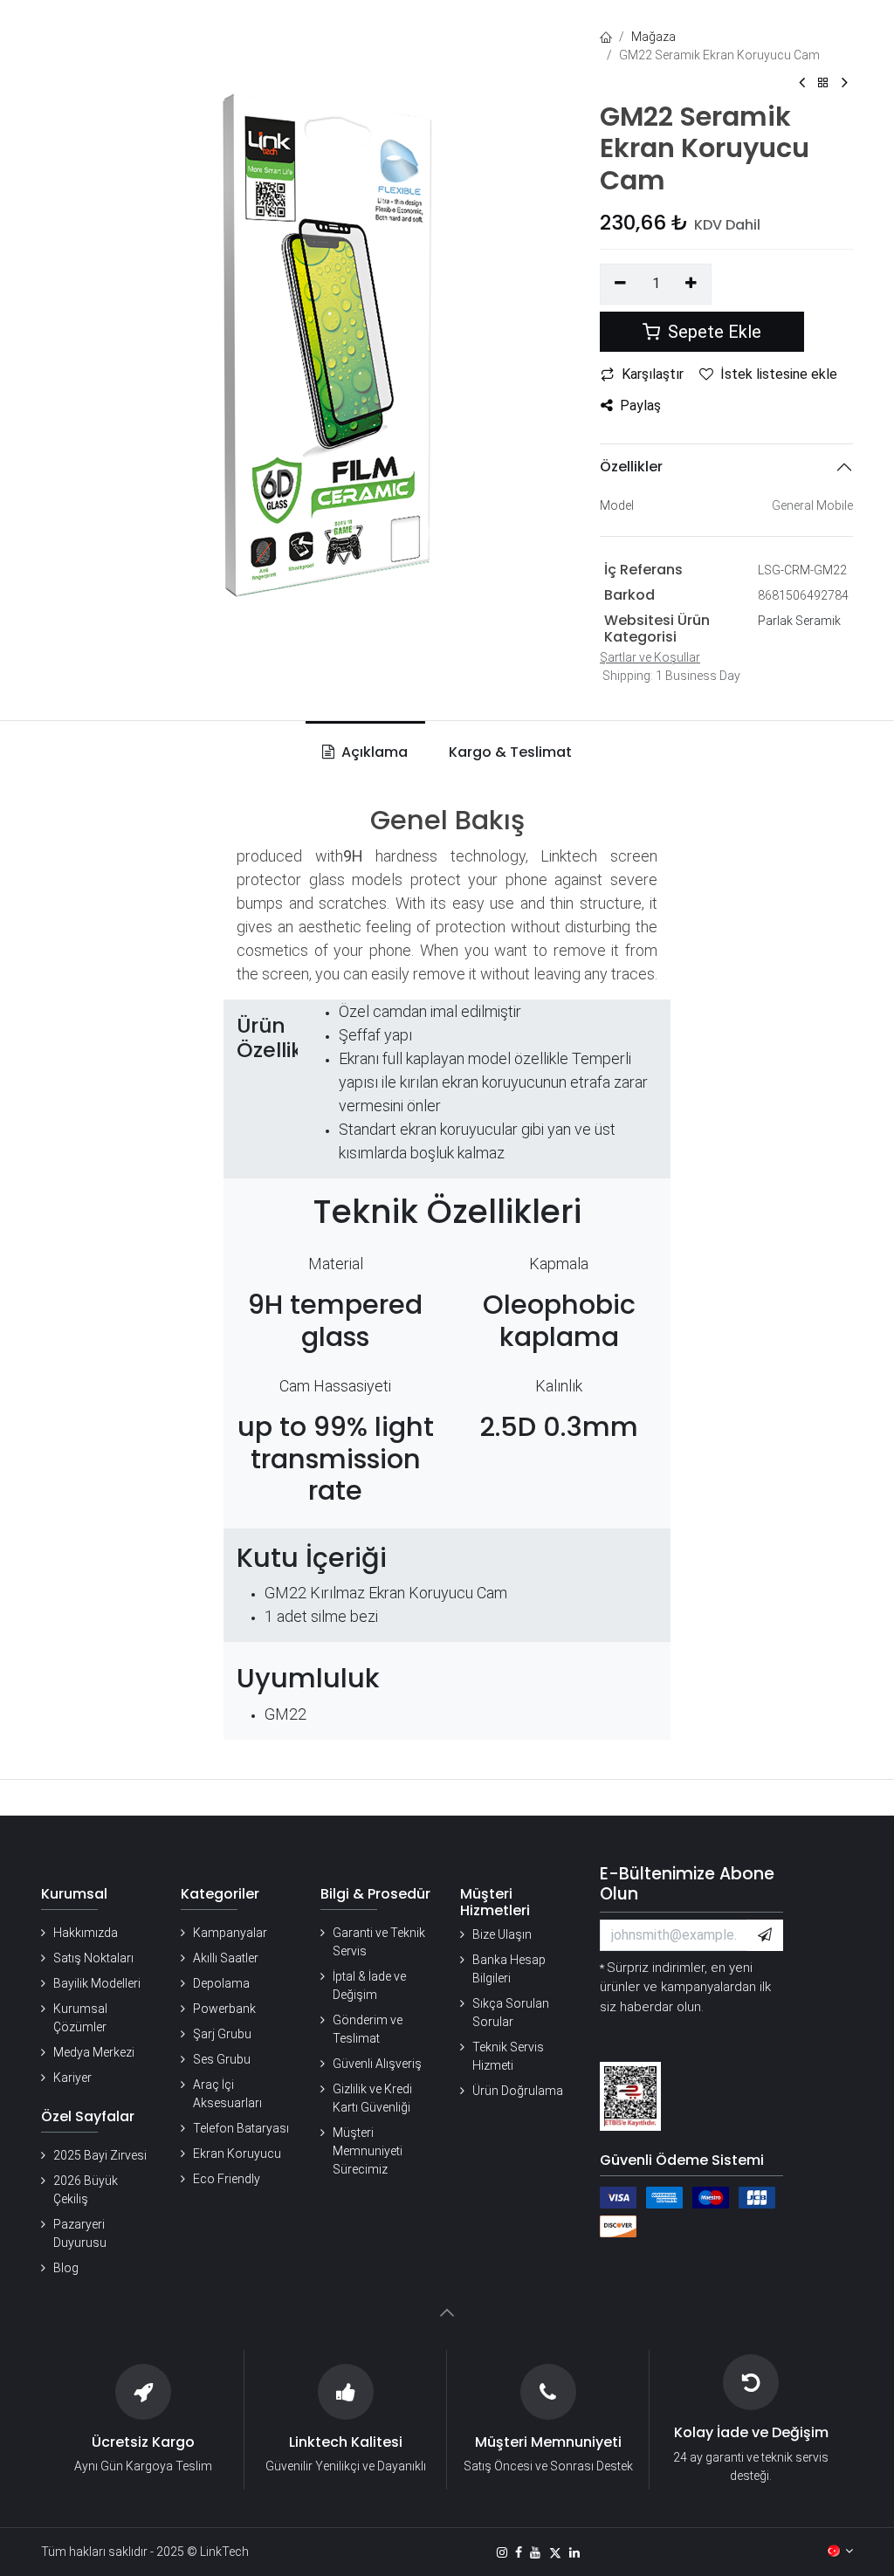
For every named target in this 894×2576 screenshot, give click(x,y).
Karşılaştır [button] (653, 374)
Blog (66, 2268)
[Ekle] (692, 284)
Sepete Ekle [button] (712, 332)
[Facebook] (519, 2552)
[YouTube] (535, 2552)
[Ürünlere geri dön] (823, 83)
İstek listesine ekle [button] (779, 374)
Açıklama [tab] (373, 752)
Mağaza (653, 37)
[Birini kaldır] (620, 284)
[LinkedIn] (574, 2552)
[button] (765, 1935)
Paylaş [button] (640, 405)
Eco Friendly (227, 2179)
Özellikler (631, 467)
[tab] (507, 752)
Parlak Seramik (799, 621)
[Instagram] (502, 2552)
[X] (555, 2552)
